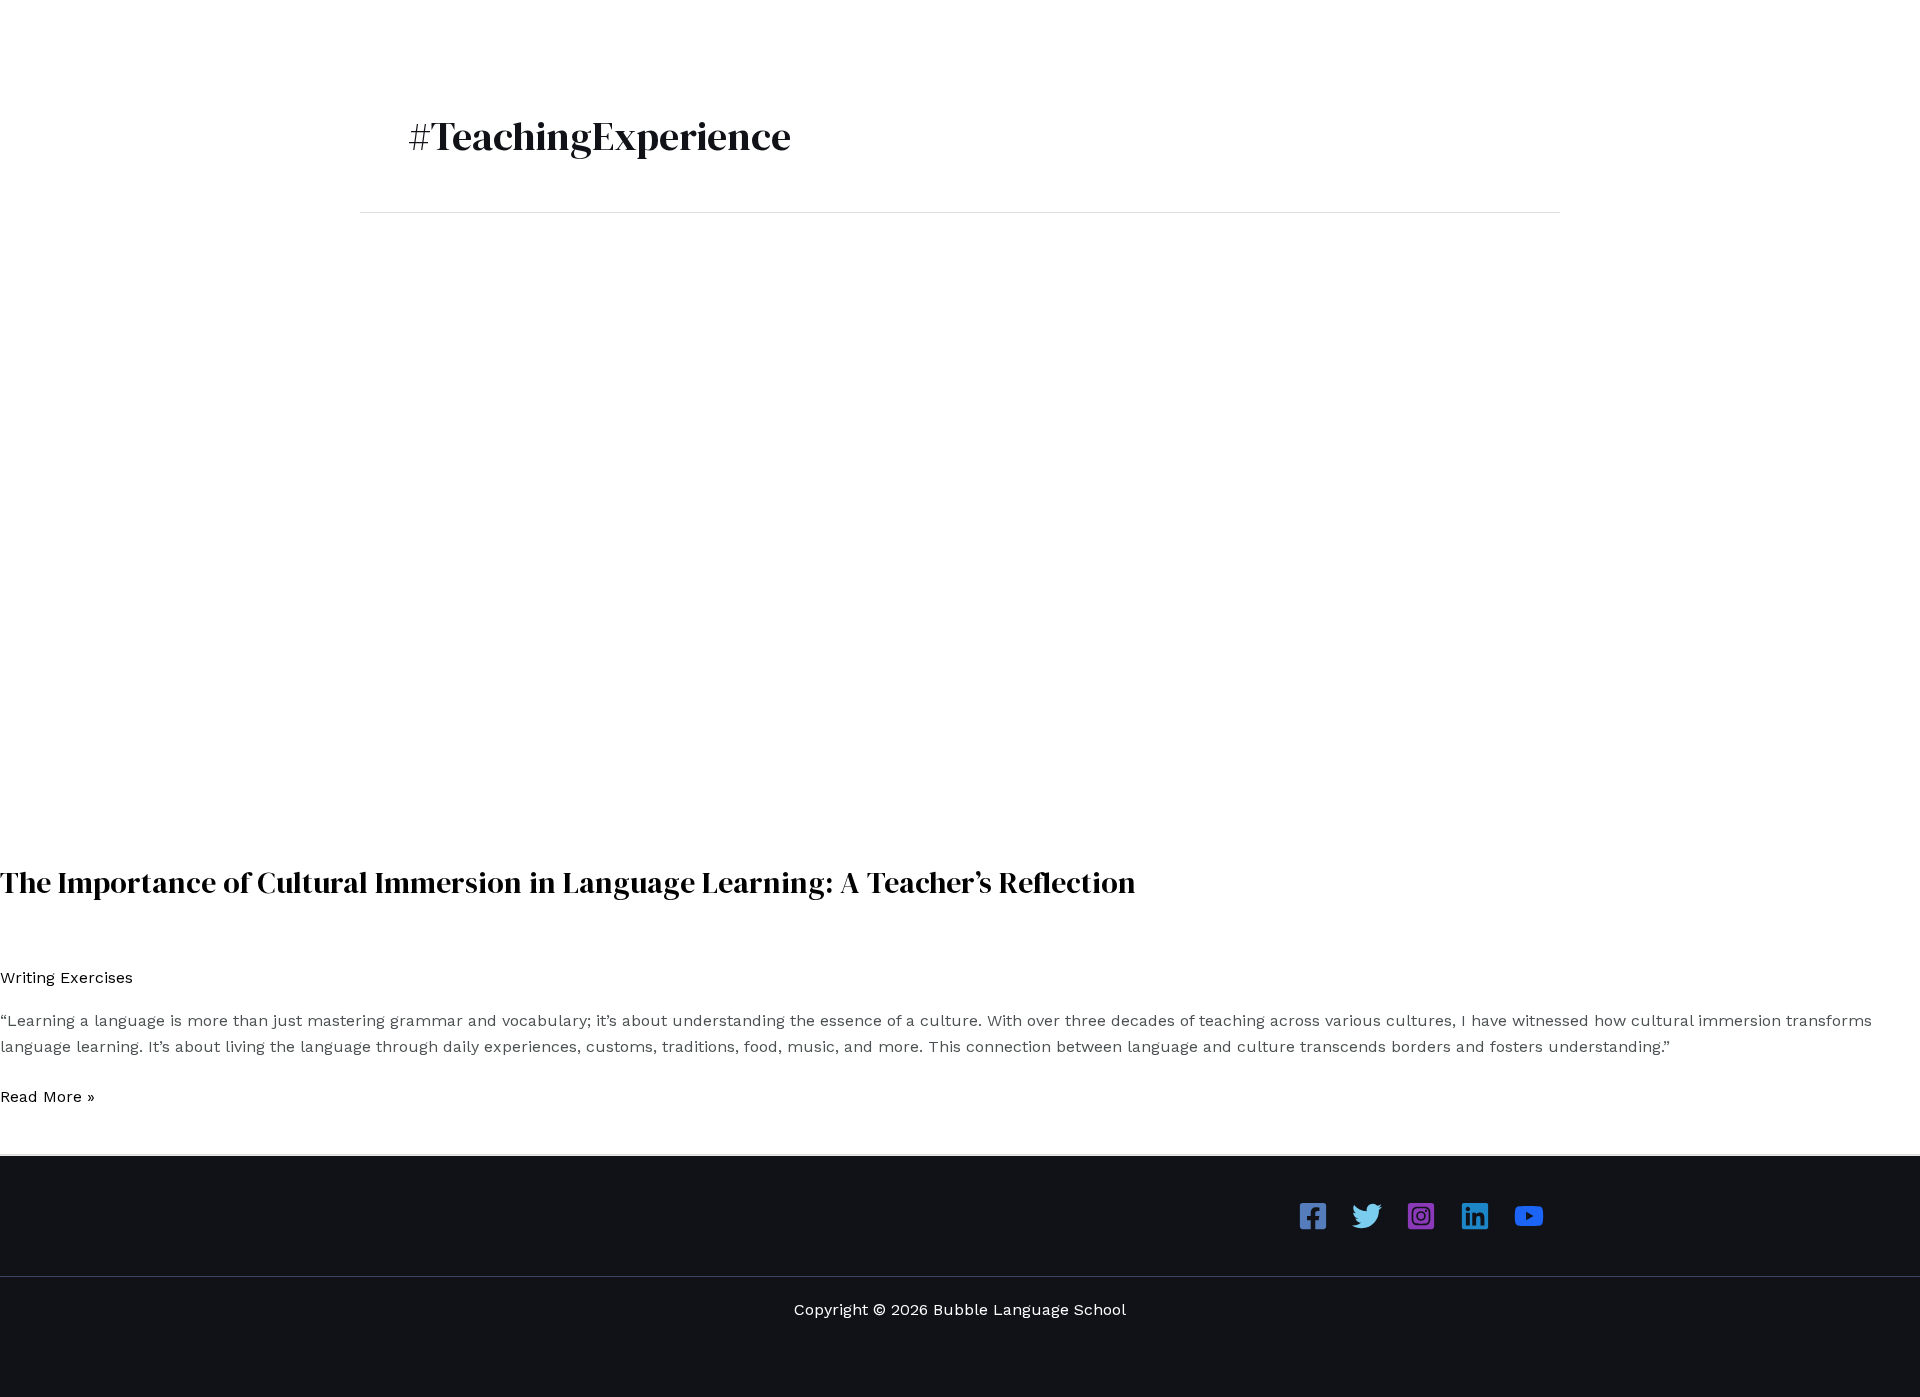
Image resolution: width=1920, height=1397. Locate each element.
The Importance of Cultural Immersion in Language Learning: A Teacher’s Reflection (568, 882)
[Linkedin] (1475, 1216)
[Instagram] (1421, 1216)
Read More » (47, 1095)
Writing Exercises (66, 977)
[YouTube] (1529, 1216)
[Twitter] (1367, 1216)
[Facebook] (1313, 1216)
